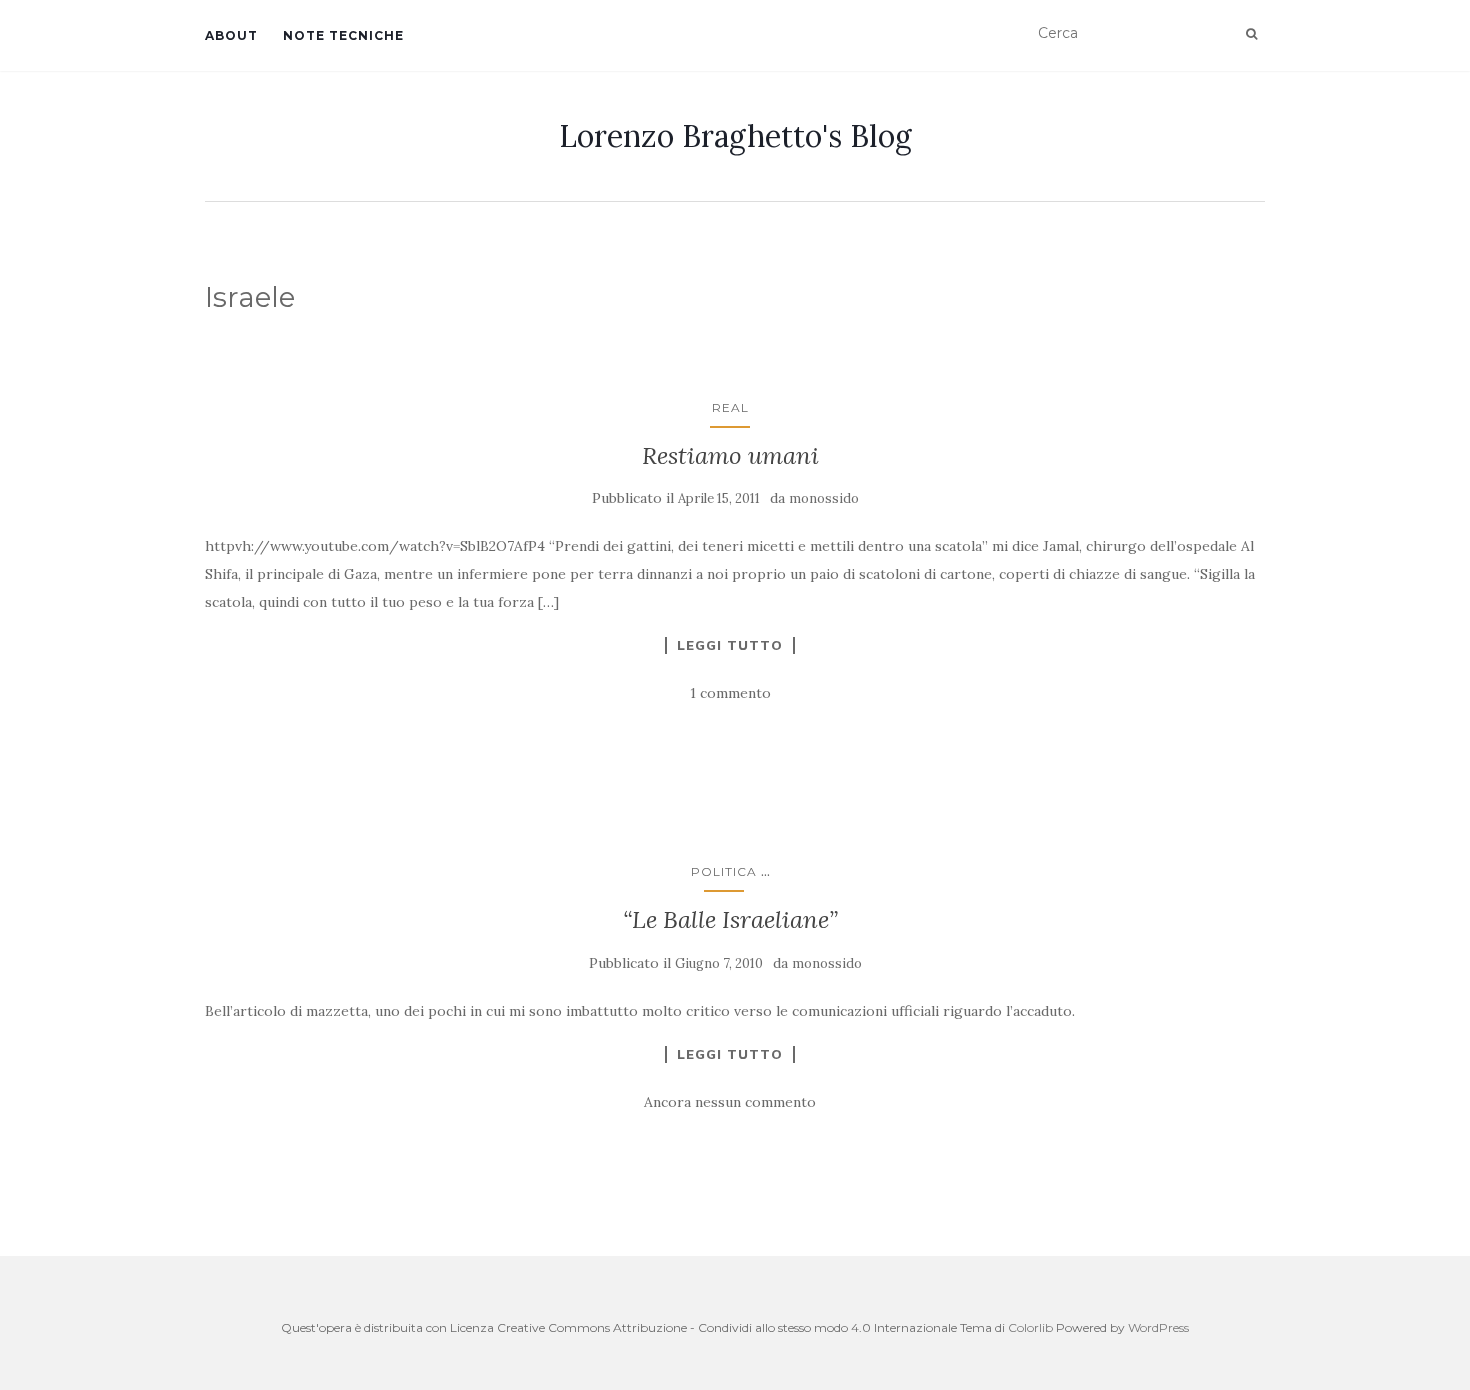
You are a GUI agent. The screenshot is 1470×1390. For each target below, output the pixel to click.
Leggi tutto (730, 645)
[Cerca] (1251, 34)
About (231, 35)
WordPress (1158, 1327)
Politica (724, 871)
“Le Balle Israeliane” (730, 919)
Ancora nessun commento (730, 1102)
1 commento (730, 693)
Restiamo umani (730, 455)
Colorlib (1030, 1327)
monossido (824, 498)
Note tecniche (343, 35)
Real (730, 407)
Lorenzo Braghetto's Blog (735, 136)
